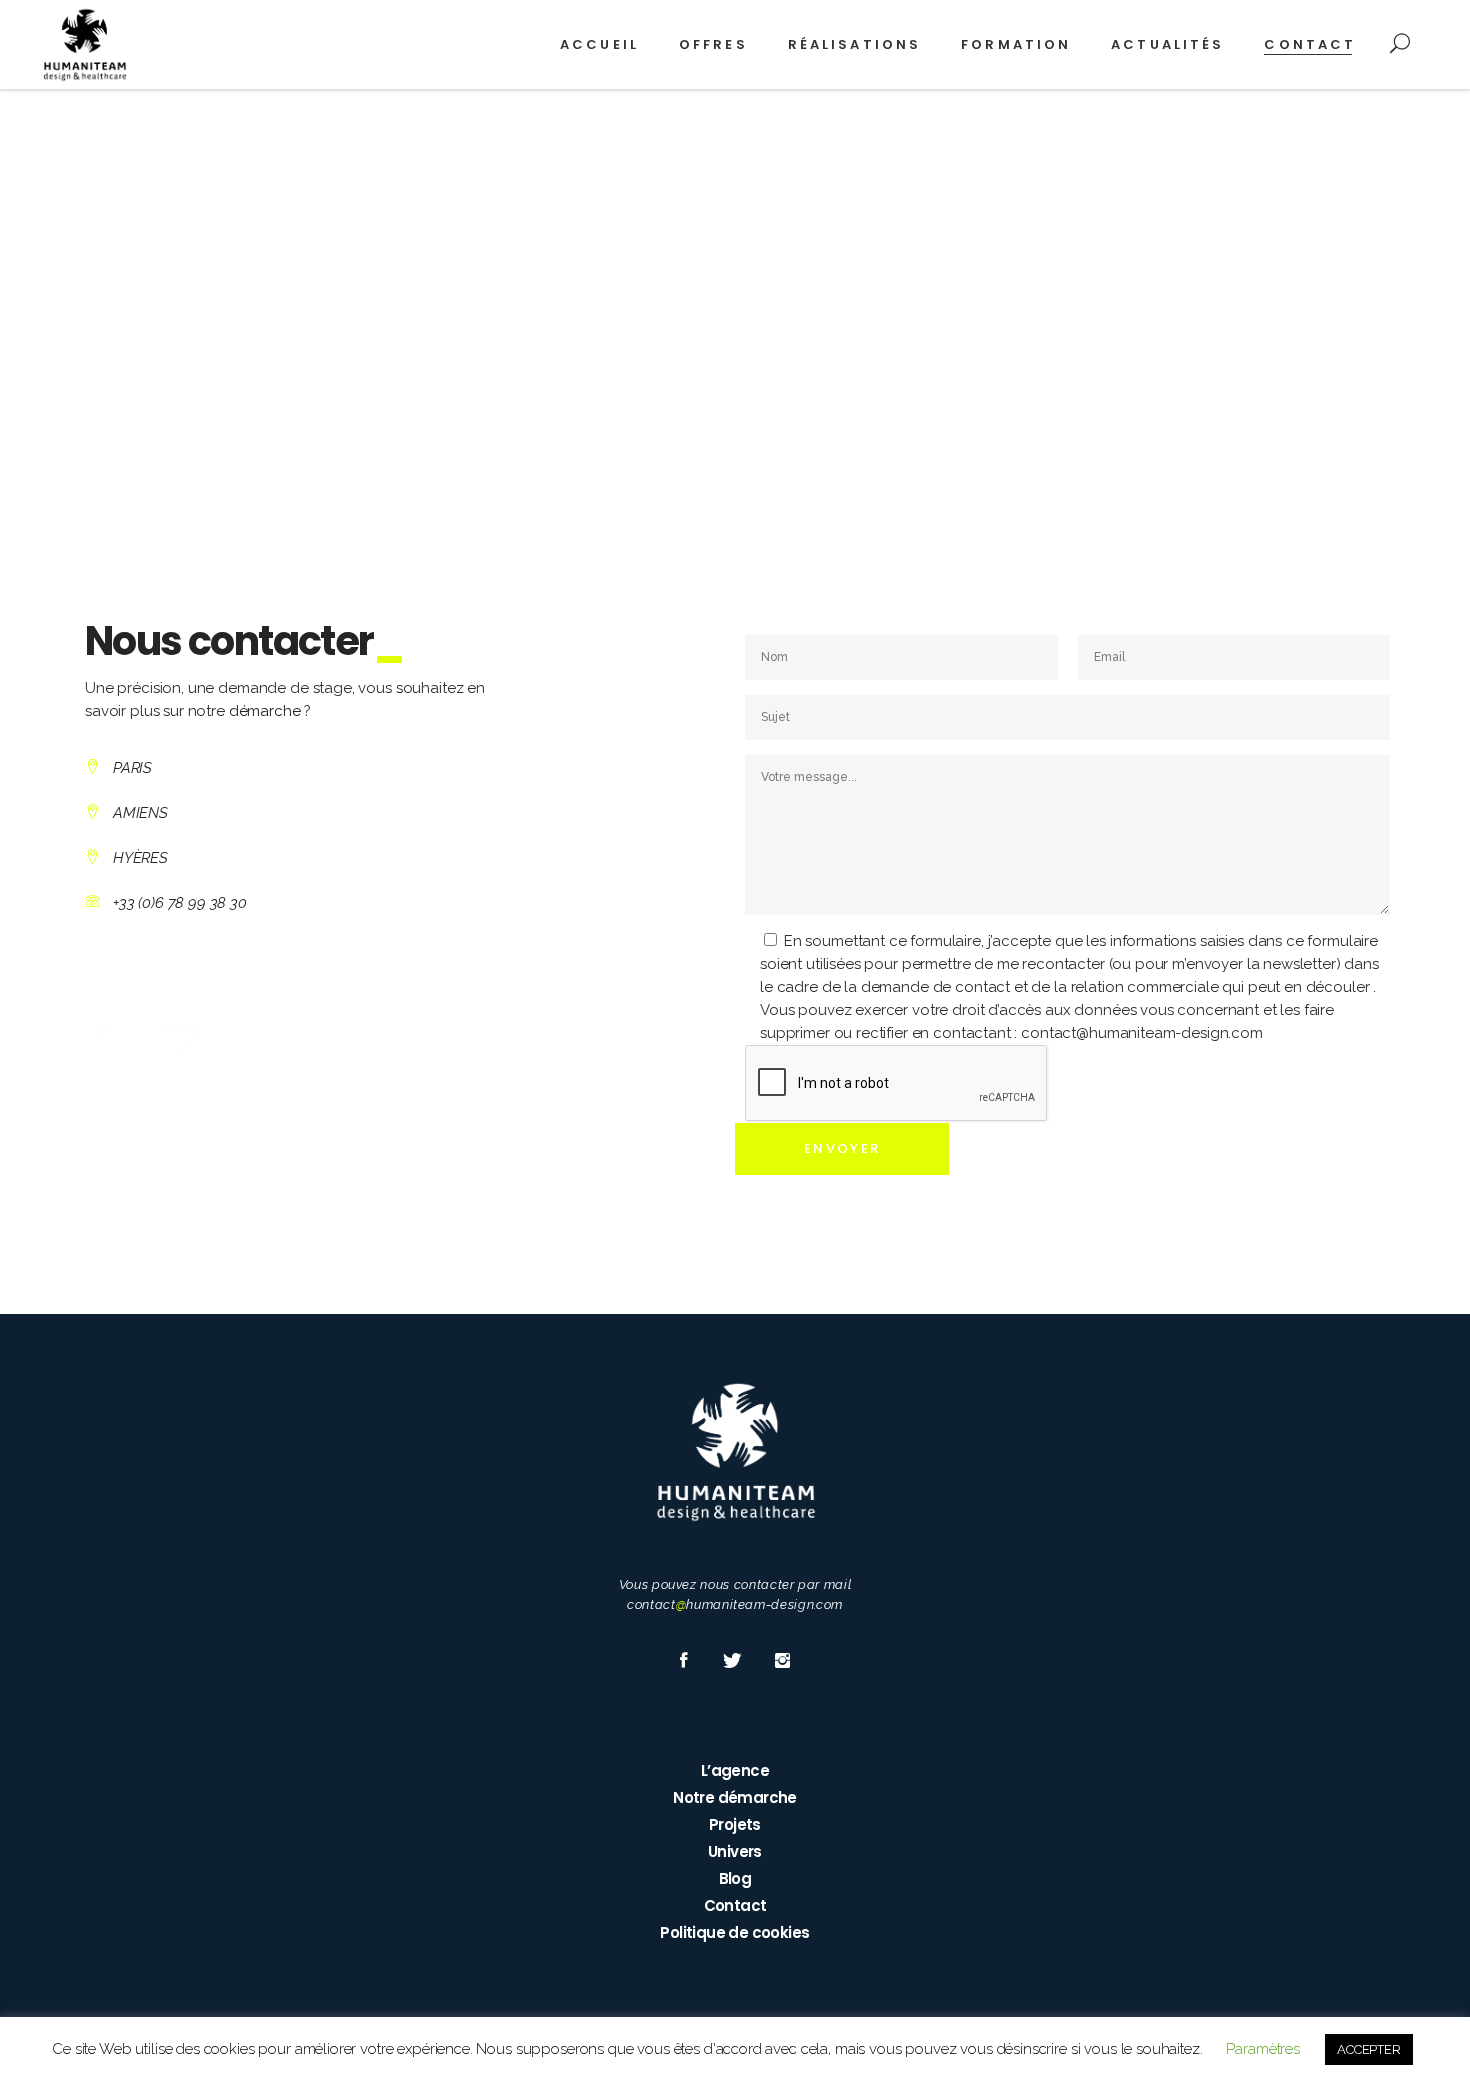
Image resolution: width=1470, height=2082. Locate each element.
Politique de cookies (734, 1932)
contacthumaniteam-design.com (735, 1604)
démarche (265, 711)
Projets (735, 1824)
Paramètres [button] (1263, 2049)
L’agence (735, 1770)
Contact (735, 1905)
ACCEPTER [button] (1369, 2049)
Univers (735, 1851)
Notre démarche (735, 1797)
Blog (735, 1878)
